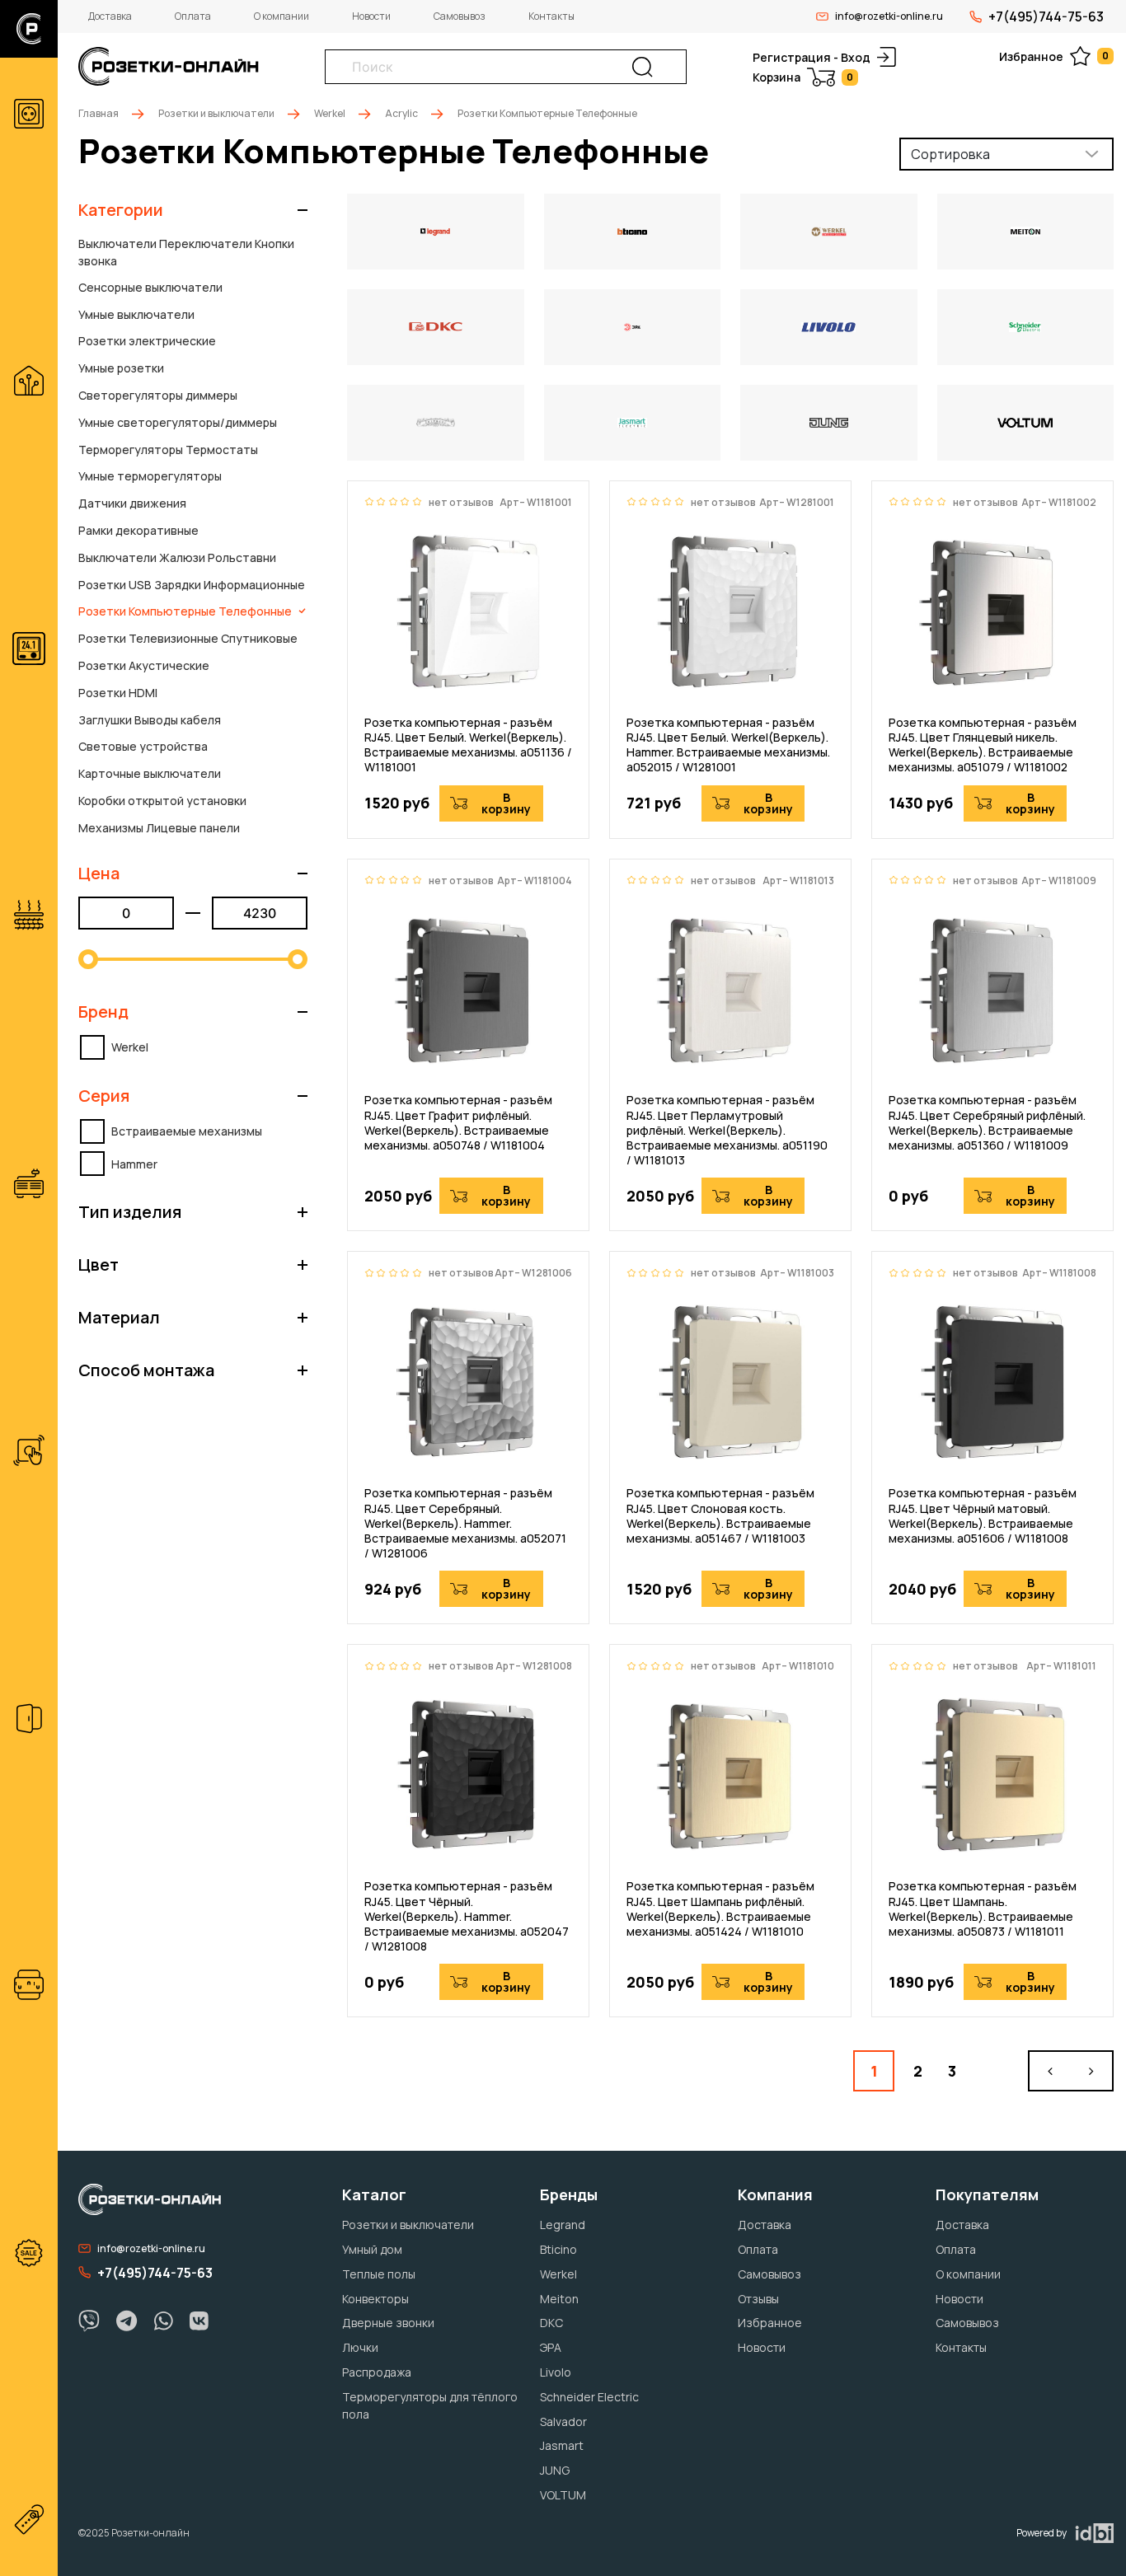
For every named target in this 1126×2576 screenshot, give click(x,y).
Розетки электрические (147, 341)
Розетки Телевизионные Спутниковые (188, 638)
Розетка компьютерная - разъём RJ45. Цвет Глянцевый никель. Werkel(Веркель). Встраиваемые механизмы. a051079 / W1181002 (983, 745)
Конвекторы (375, 2299)
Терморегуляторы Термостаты (168, 450)
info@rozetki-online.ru (889, 16)
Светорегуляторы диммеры (158, 395)
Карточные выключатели (150, 773)
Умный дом (372, 2249)
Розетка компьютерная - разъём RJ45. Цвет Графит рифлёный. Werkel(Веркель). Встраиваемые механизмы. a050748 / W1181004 (458, 1123)
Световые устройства (143, 746)
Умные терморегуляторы (150, 476)
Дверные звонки (388, 2323)
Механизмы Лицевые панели (159, 828)
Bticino (558, 2249)
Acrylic (401, 113)
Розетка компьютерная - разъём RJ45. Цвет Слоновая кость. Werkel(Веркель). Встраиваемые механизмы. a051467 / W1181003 (720, 1516)
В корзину (506, 803)
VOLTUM (563, 2495)
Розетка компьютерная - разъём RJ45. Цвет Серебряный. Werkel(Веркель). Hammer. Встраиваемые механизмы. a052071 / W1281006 (465, 1523)
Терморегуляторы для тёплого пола (430, 2405)
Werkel (330, 113)
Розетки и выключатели (216, 113)
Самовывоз (460, 16)
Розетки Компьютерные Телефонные (185, 611)
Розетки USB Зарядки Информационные (192, 585)
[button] (193, 210)
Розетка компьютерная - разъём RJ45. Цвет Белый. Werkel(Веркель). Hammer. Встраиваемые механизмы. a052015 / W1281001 (728, 745)
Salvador (563, 2421)
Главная (99, 113)
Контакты (551, 16)
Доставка (110, 16)
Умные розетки (121, 368)
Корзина (803, 77)
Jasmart (562, 2445)
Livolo (556, 2372)
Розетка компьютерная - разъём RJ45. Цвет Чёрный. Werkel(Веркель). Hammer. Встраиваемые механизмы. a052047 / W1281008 (467, 1916)
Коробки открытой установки (162, 801)
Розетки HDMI (118, 693)
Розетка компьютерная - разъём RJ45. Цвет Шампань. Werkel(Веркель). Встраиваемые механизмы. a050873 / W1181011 (983, 1909)
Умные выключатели (136, 314)
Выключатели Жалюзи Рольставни (177, 557)
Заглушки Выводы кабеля (150, 720)
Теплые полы (379, 2274)
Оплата (193, 16)
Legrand (563, 2225)
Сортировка (950, 154)
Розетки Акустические (144, 665)
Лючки (360, 2347)
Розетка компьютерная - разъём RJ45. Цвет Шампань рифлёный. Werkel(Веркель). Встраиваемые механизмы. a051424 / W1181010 (720, 1909)
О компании (281, 16)
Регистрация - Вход (812, 57)
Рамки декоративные (138, 530)
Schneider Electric (589, 2397)
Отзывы (758, 2299)
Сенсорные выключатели (150, 287)
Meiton (559, 2299)
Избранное (1054, 56)
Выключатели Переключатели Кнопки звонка (186, 252)
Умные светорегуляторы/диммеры (178, 422)
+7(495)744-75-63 (1046, 16)
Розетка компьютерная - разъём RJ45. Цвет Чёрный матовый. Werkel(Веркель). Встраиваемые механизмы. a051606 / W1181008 (983, 1516)
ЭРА (551, 2347)
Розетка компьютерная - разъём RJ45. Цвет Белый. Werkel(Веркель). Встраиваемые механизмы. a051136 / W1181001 (468, 745)
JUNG (555, 2470)
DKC (551, 2323)
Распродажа (377, 2372)
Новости (371, 16)
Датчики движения (132, 503)
